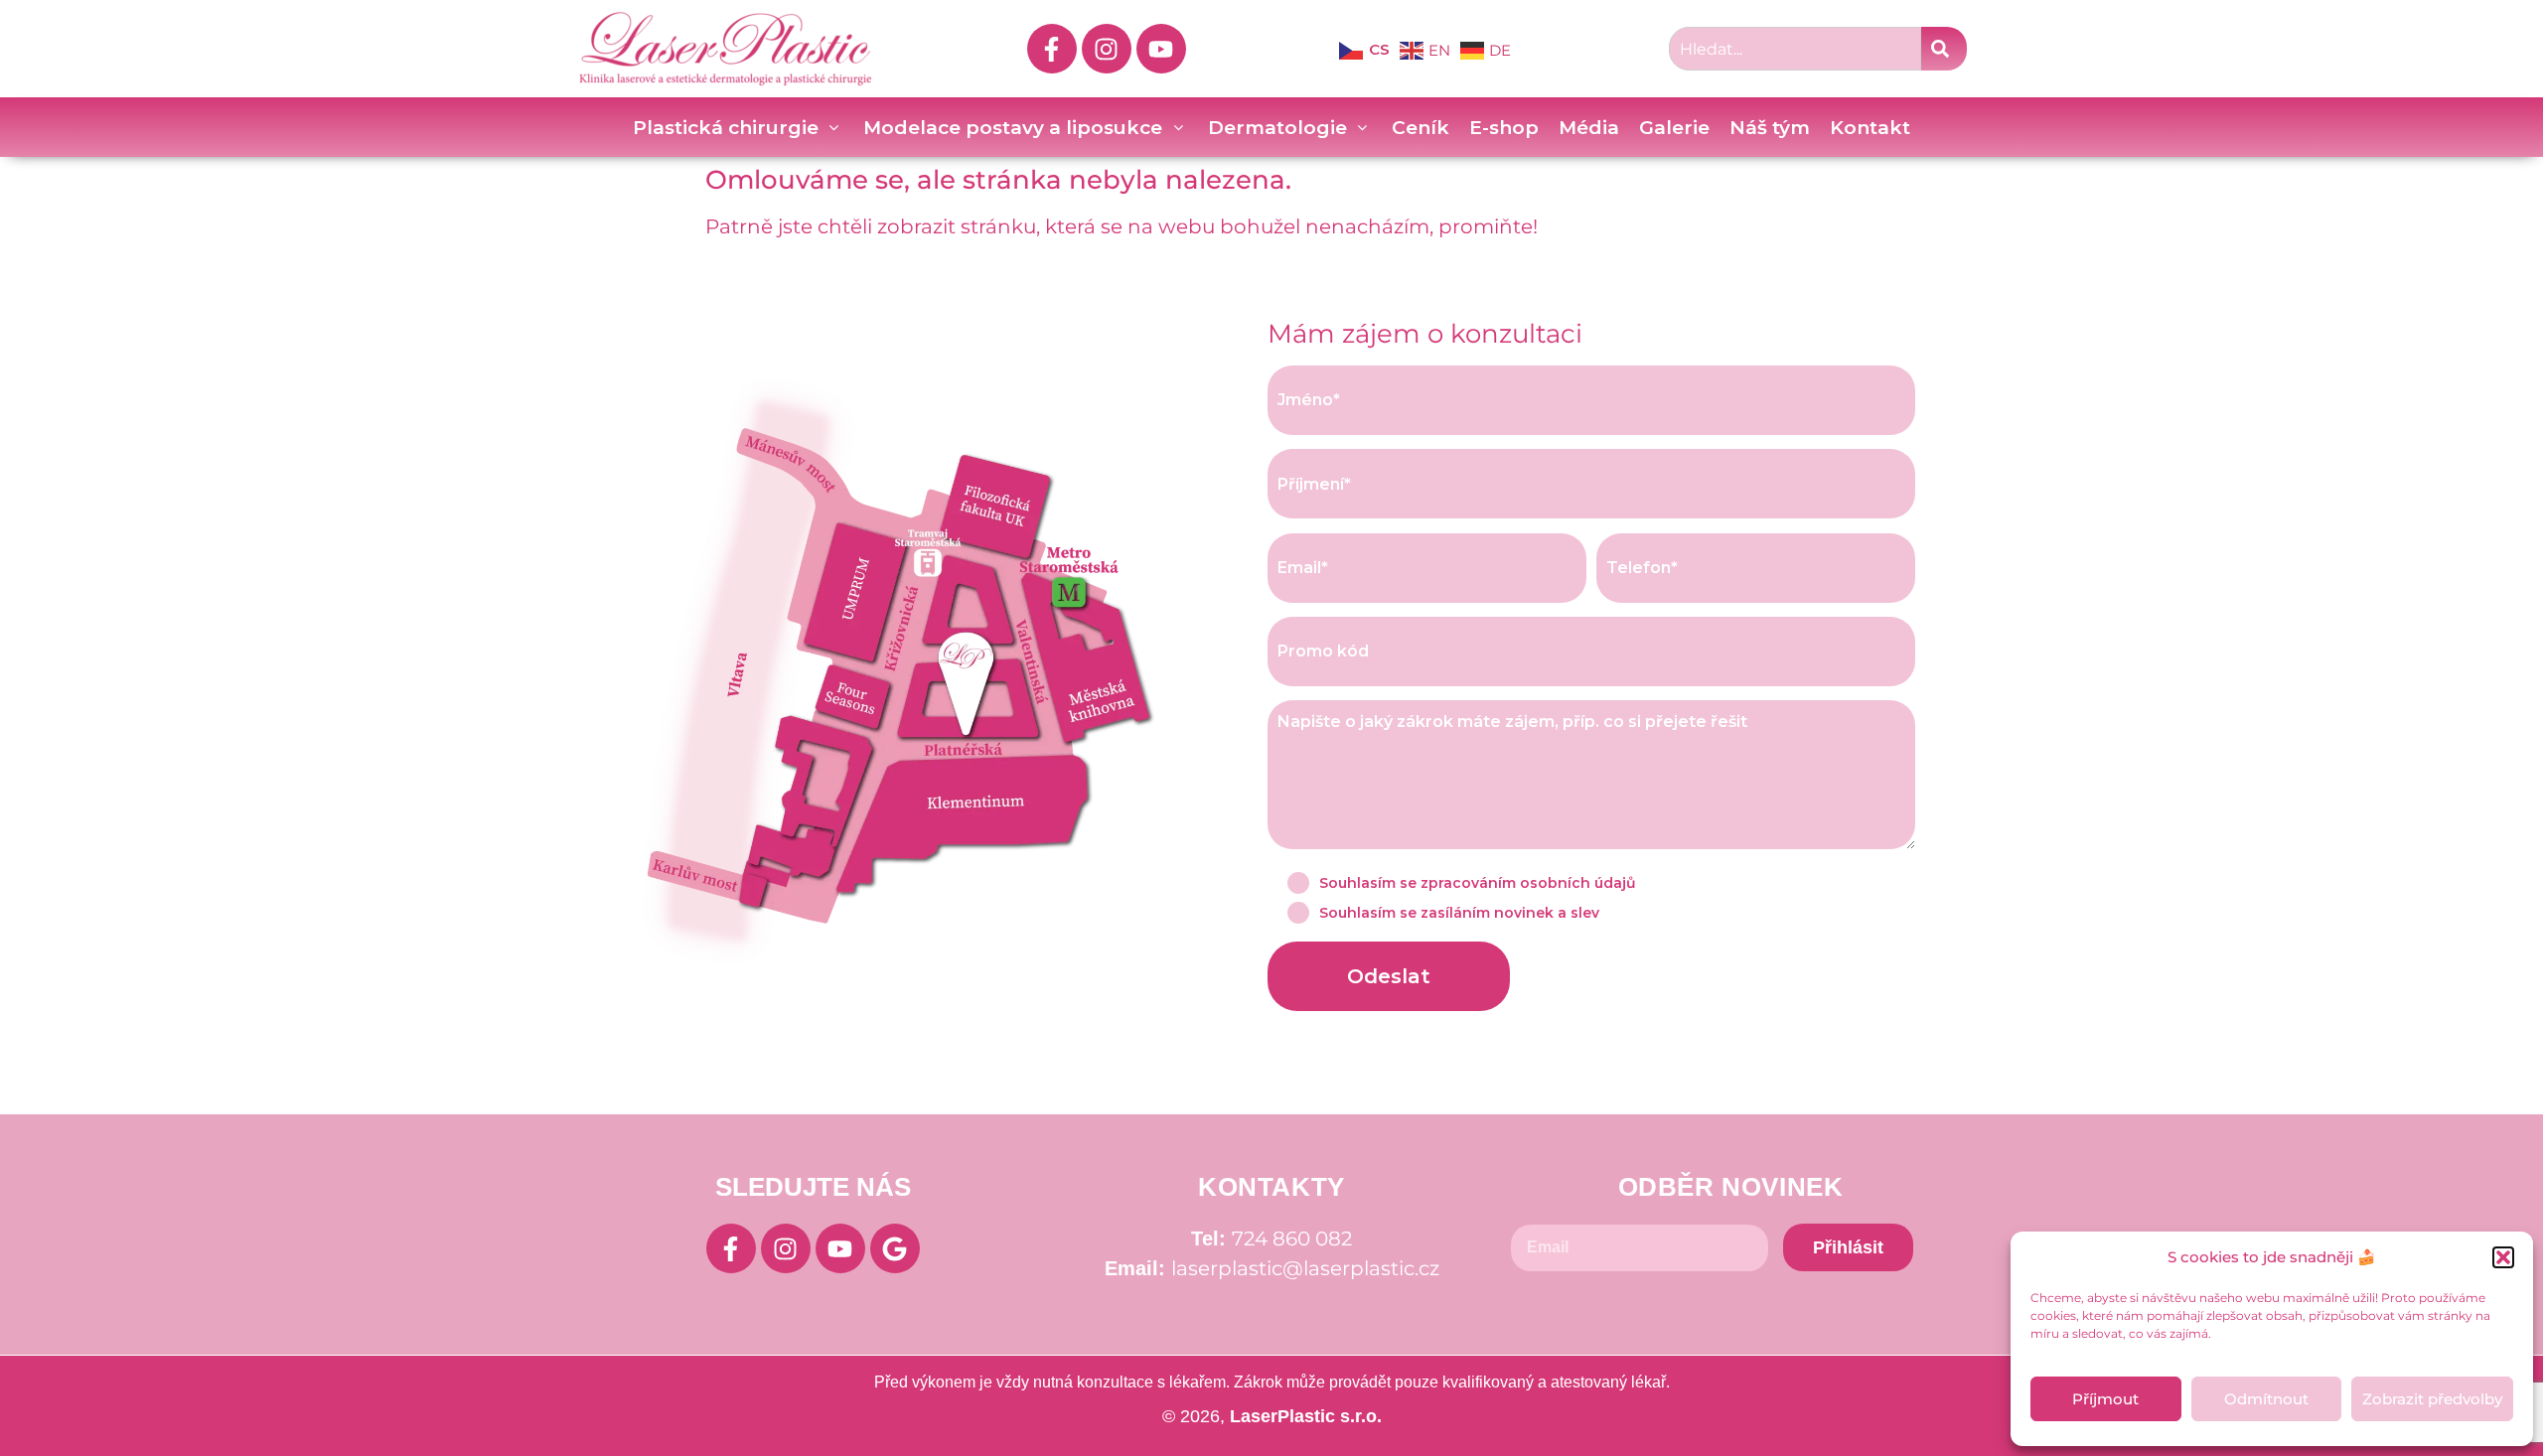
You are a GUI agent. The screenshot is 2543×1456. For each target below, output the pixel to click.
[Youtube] (1161, 49)
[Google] (895, 1248)
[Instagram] (1107, 49)
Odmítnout (2266, 1399)
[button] (2503, 1257)
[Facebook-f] (1052, 49)
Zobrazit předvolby (2432, 1399)
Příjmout (2105, 1399)
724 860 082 (1292, 1238)
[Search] (1944, 49)
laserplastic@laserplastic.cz (1305, 1268)
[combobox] (1795, 49)
